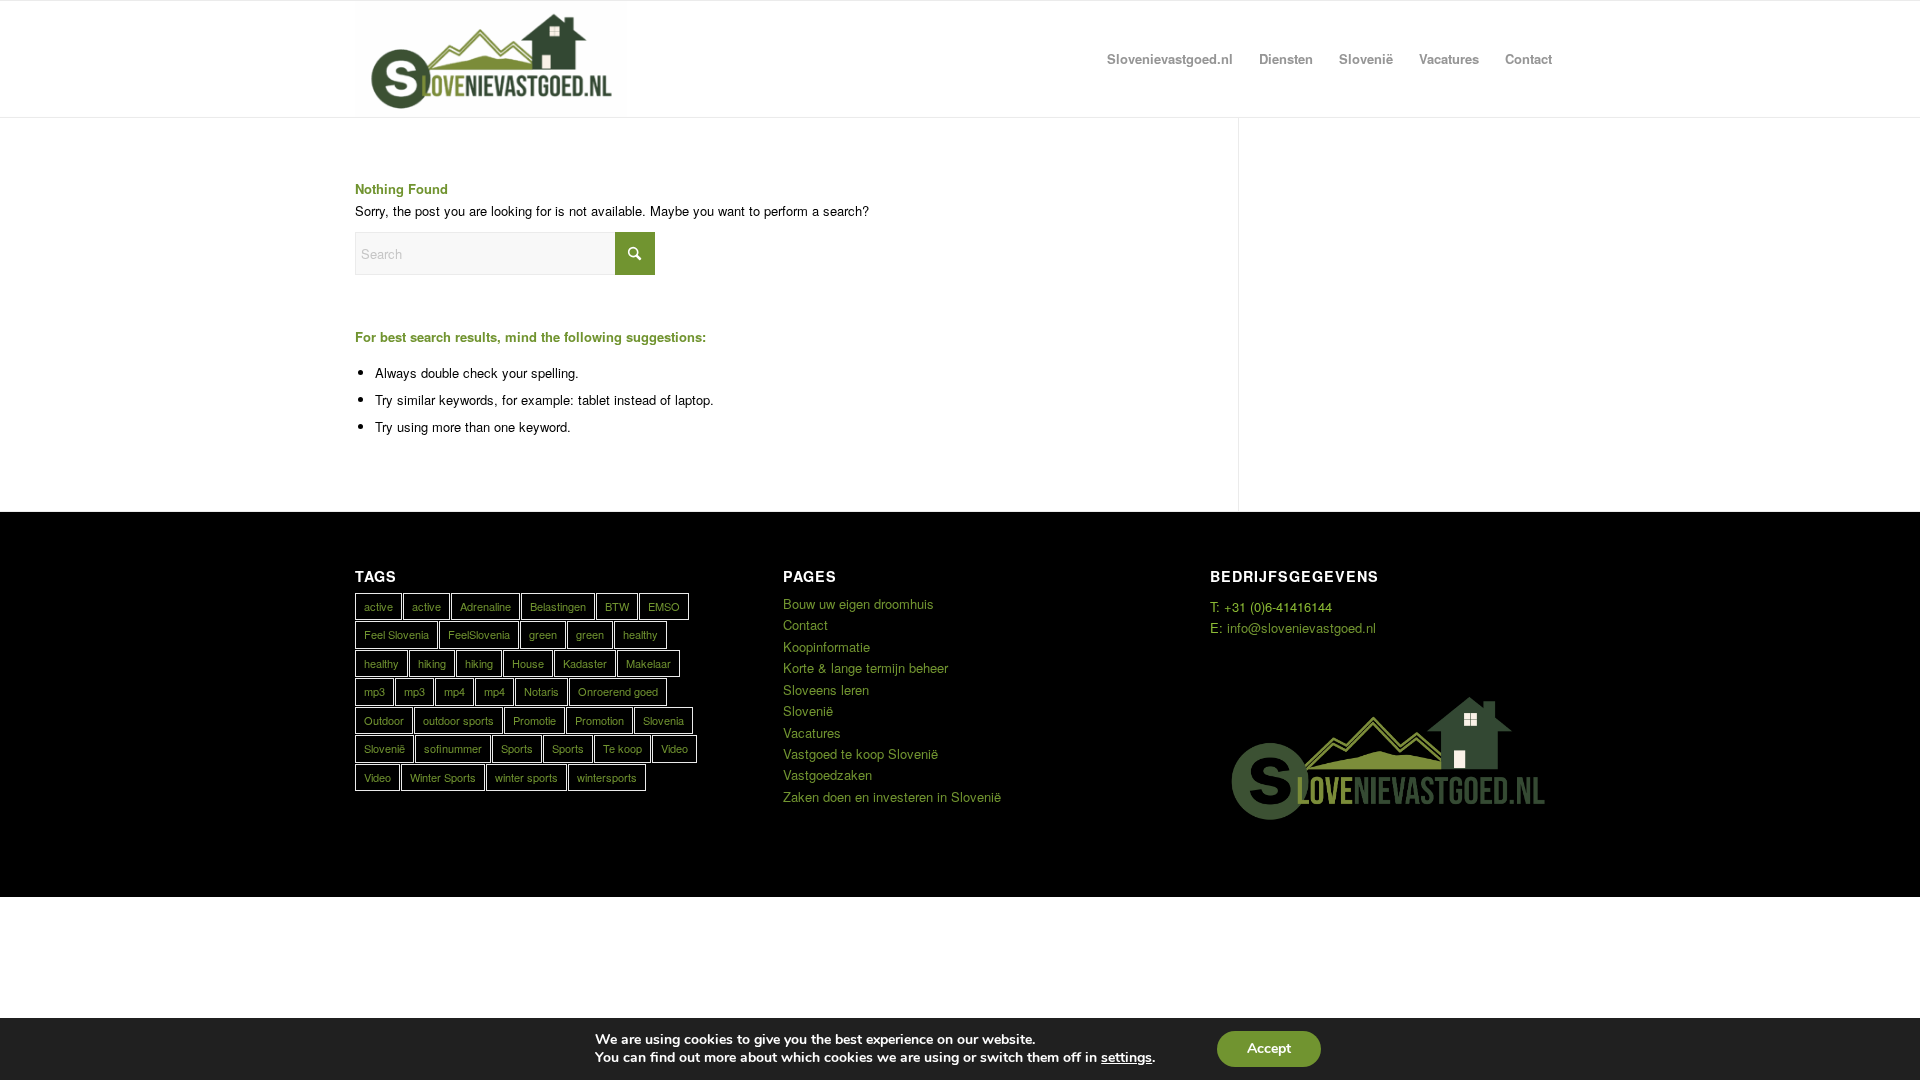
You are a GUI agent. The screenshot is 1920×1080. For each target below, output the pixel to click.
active (378, 606)
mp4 (454, 691)
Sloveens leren (826, 689)
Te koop (622, 748)
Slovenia (663, 720)
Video (674, 748)
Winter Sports (443, 777)
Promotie (534, 720)
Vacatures (812, 732)
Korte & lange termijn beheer (865, 667)
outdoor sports (458, 720)
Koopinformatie (826, 646)
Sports (517, 748)
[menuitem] (1170, 59)
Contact (805, 624)
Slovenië (384, 748)
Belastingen (558, 606)
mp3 (374, 691)
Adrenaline (485, 606)
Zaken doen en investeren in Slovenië (892, 796)
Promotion (599, 720)
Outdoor (384, 720)
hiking (432, 663)
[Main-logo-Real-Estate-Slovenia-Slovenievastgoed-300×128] (491, 59)
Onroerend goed (618, 691)
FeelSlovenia (479, 634)
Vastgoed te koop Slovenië (860, 753)
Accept (1269, 1048)
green (543, 634)
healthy (640, 634)
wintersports (607, 777)
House (528, 663)
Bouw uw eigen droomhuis (858, 603)
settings (1126, 1058)
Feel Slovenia (396, 634)
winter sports (526, 777)
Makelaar (648, 663)
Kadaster (585, 663)
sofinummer (453, 748)
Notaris (541, 691)
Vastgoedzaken (827, 774)
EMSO (664, 606)
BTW (617, 606)
